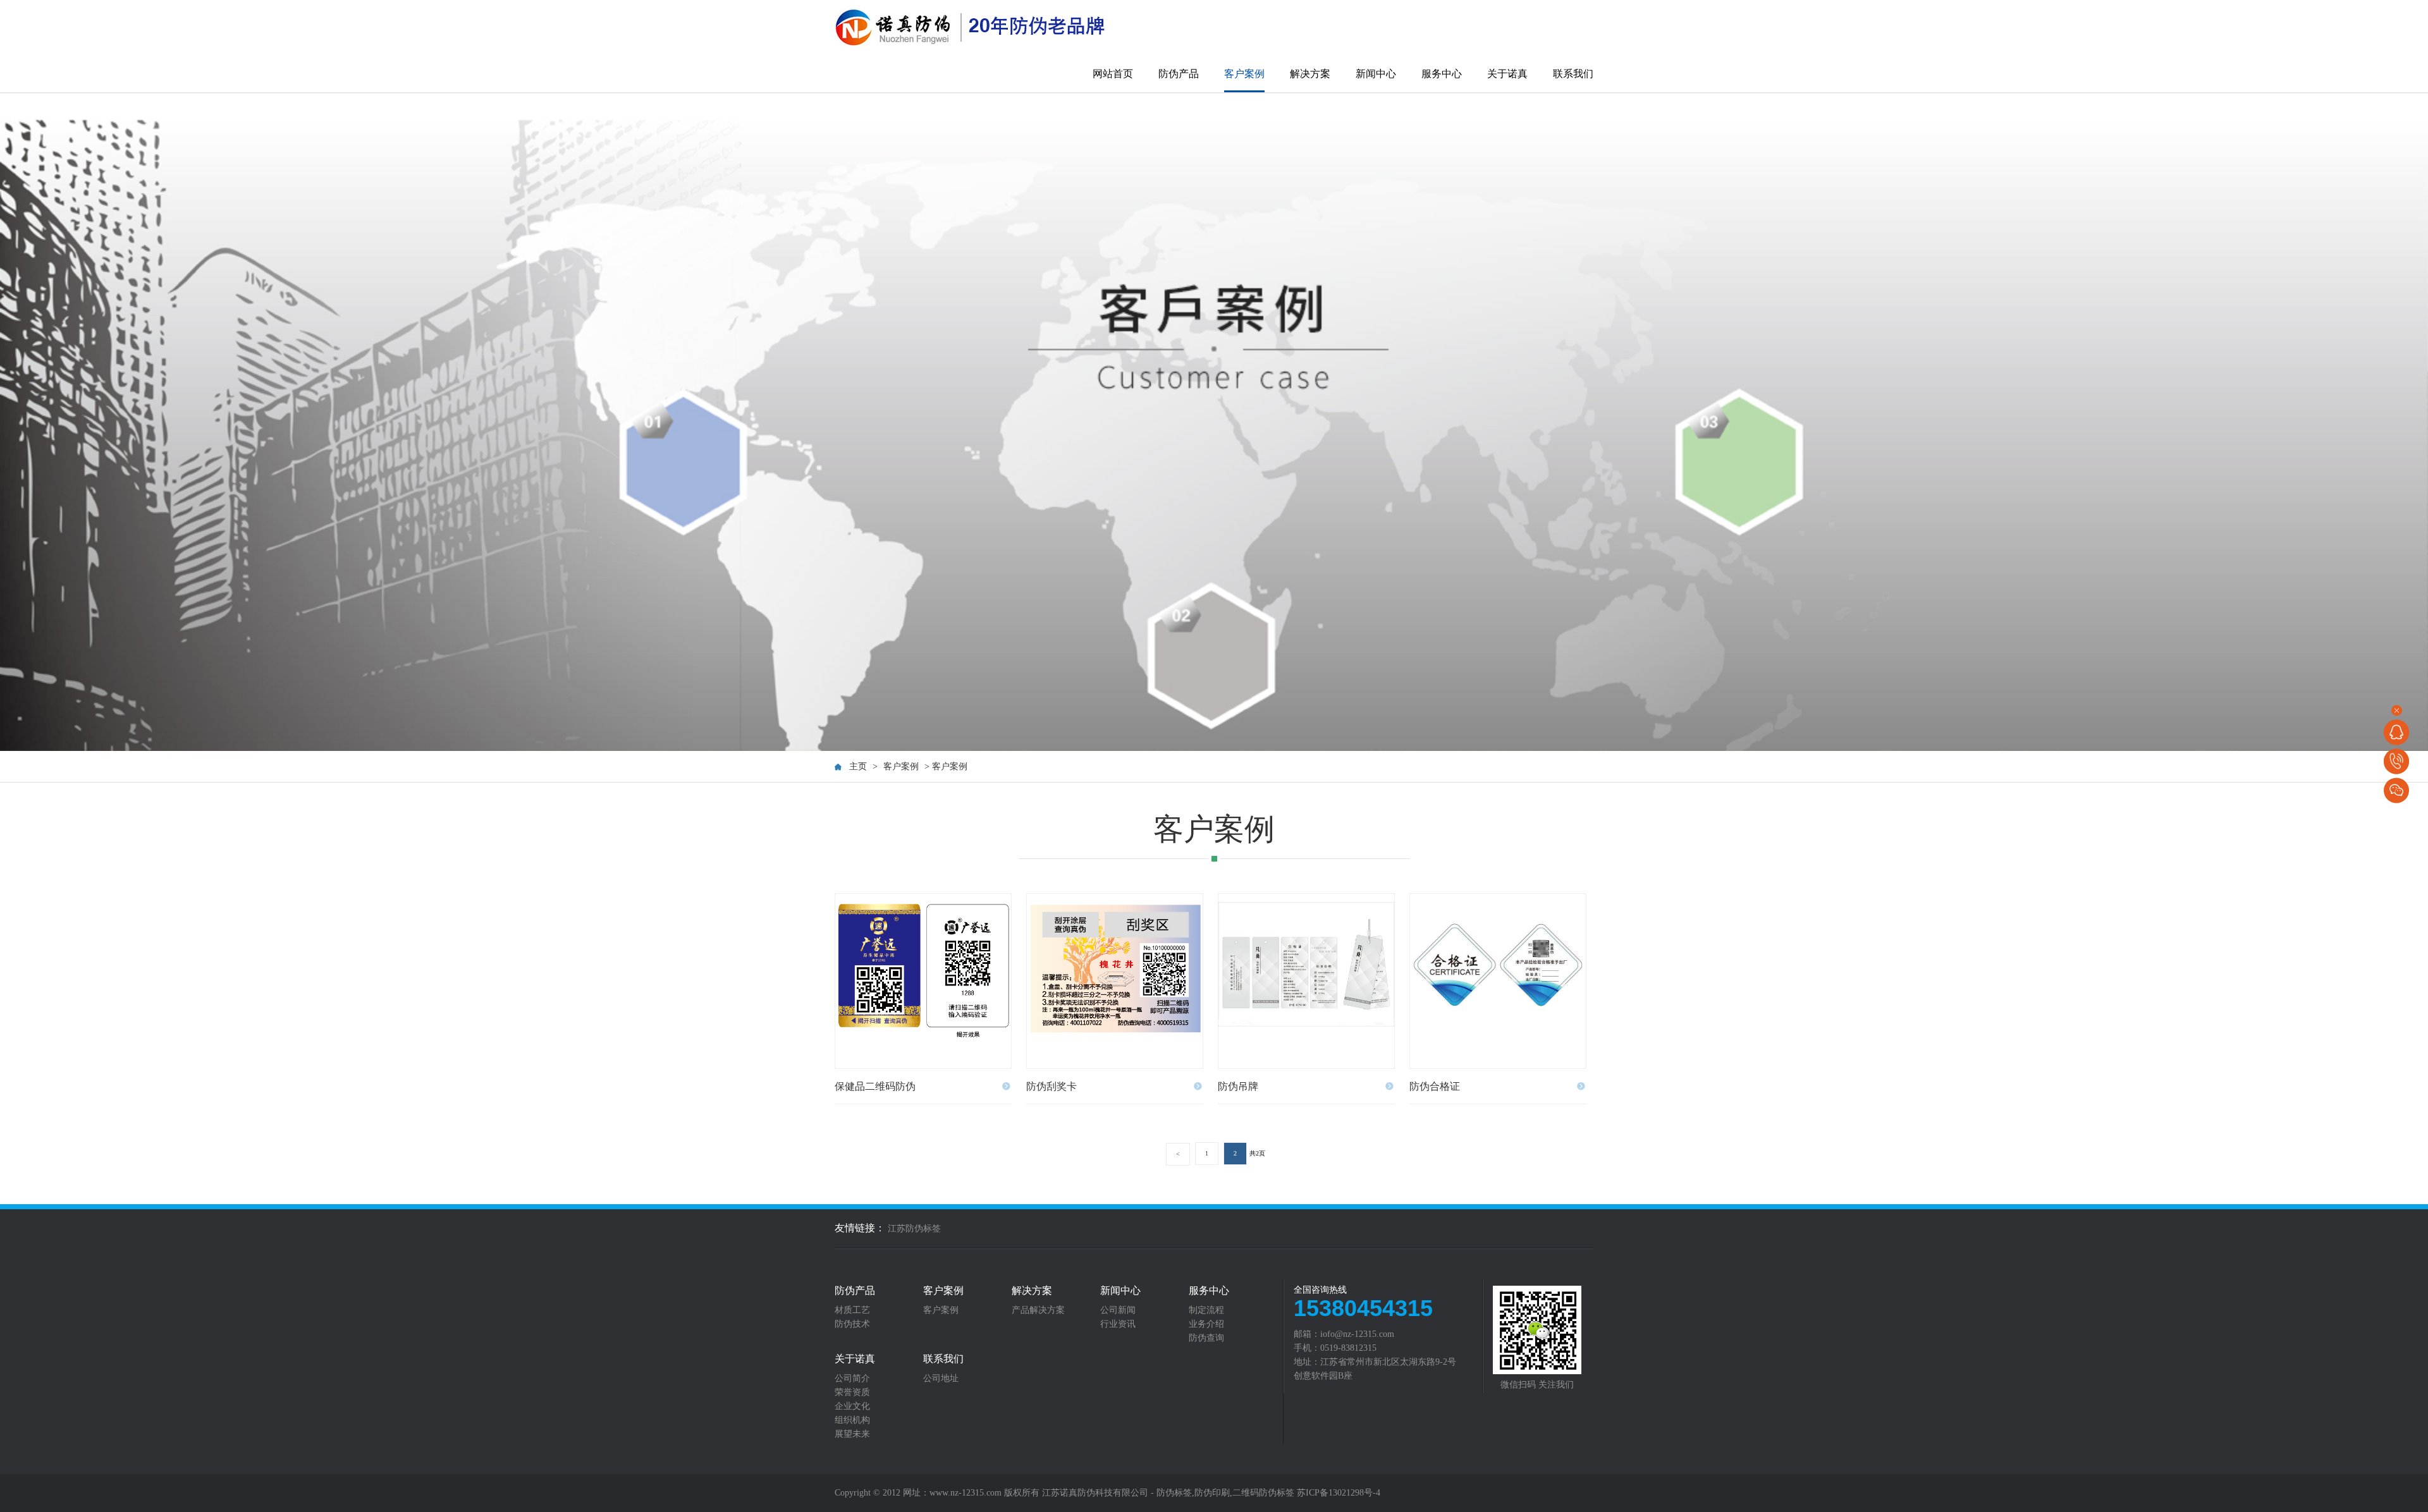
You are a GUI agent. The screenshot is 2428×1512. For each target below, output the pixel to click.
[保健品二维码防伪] (923, 981)
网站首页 (1113, 74)
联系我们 (1573, 74)
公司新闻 (1118, 1310)
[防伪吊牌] (1306, 981)
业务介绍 (1206, 1324)
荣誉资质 (852, 1393)
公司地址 (941, 1379)
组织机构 (852, 1420)
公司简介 (852, 1379)
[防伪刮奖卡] (1115, 981)
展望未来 (852, 1434)
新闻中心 (1376, 74)
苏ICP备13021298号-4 (1339, 1493)
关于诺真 (1507, 74)
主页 (858, 766)
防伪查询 (1206, 1338)
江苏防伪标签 (914, 1228)
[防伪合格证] (1498, 981)
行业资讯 (1118, 1324)
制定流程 (1206, 1310)
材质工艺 (852, 1310)
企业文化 (852, 1406)
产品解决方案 (1038, 1310)
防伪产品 (1179, 74)
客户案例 (1244, 74)
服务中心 (1442, 74)
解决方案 (1310, 74)
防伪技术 (852, 1324)
